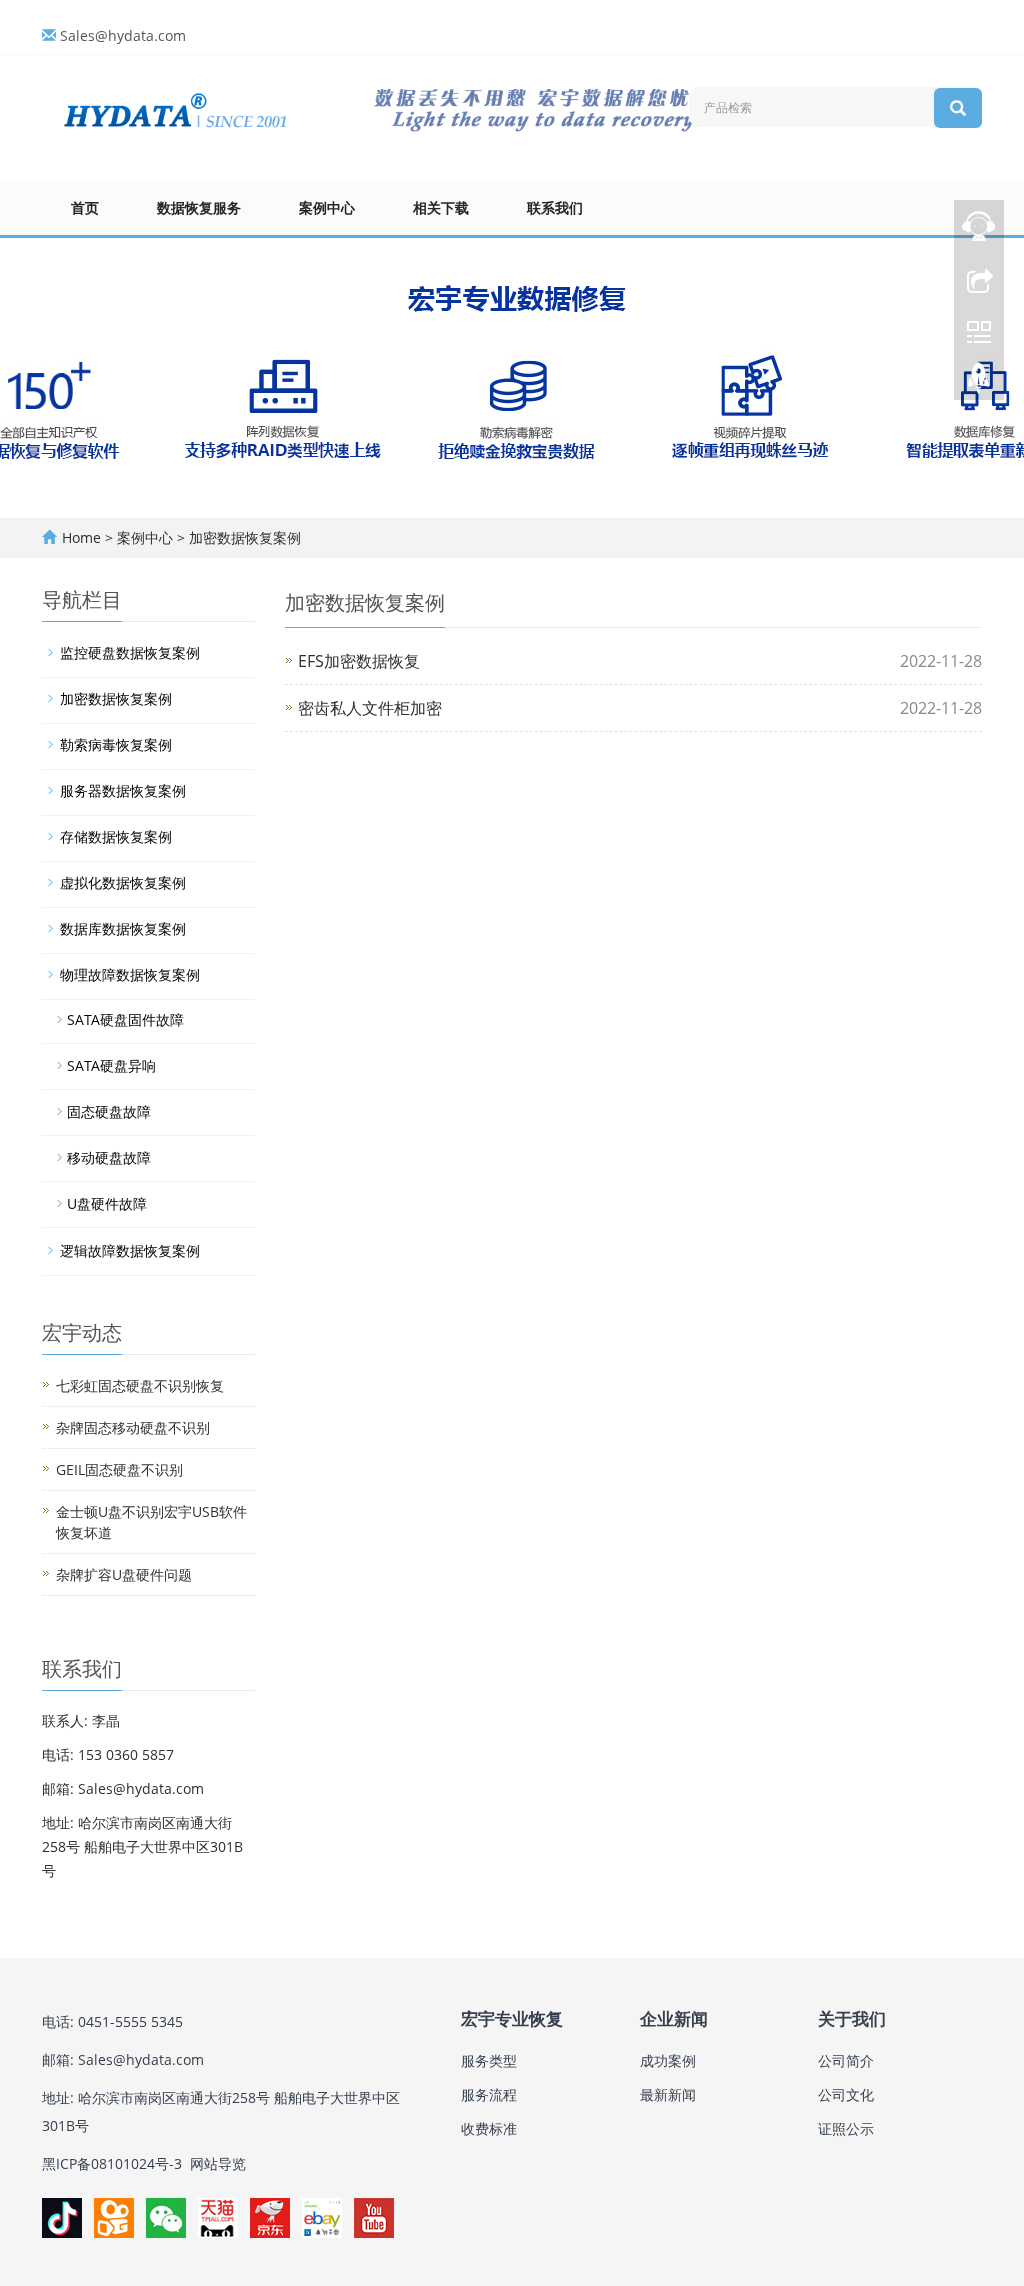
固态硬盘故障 (109, 1111)
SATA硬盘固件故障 (125, 1019)
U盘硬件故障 (107, 1203)
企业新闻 (674, 2019)
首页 (85, 207)
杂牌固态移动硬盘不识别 (133, 1427)
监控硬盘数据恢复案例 (130, 652)
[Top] (979, 383)
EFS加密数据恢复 (359, 661)
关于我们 (852, 2019)
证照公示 (846, 2128)
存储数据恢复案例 (116, 836)
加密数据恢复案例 (243, 537)
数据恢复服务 (199, 207)
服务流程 (489, 2094)
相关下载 (441, 207)
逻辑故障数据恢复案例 (130, 1250)
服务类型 (489, 2060)
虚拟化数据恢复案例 (123, 882)
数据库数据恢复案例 (123, 928)
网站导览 (218, 2163)
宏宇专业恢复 (512, 2019)
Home (81, 537)
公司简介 (846, 2060)
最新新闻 (668, 2094)
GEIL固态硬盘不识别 (119, 1469)
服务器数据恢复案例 (123, 790)
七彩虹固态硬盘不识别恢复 (140, 1385)
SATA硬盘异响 (111, 1065)
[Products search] (958, 108)
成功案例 (668, 2060)
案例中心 (327, 207)
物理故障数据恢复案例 (130, 974)
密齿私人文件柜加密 (370, 708)
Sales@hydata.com (123, 35)
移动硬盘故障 (109, 1157)
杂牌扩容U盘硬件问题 (124, 1574)
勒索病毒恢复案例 (116, 744)
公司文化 (846, 2094)
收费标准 (489, 2128)
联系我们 (555, 207)
